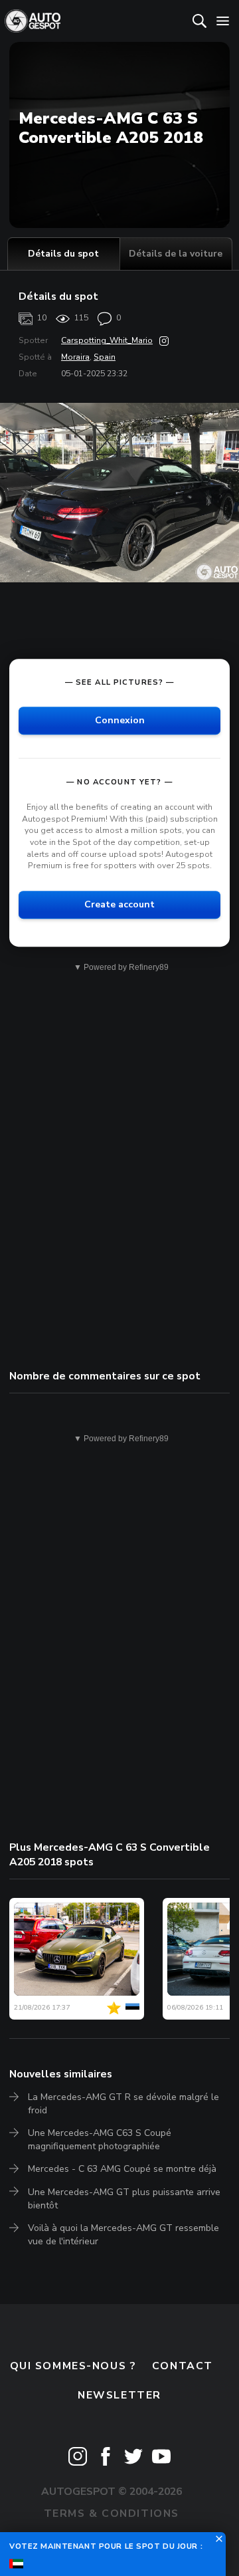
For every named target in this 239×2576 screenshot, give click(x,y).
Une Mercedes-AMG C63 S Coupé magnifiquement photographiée (100, 2140)
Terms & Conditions (112, 2514)
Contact (183, 2366)
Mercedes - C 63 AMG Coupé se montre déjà (122, 2169)
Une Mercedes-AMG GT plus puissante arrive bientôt (124, 2199)
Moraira (75, 357)
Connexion (120, 720)
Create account (119, 904)
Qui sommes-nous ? (73, 2366)
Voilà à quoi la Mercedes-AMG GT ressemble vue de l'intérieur (123, 2235)
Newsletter (119, 2395)
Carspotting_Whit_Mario (107, 340)
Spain (105, 357)
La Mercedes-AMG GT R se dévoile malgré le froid (123, 2104)
